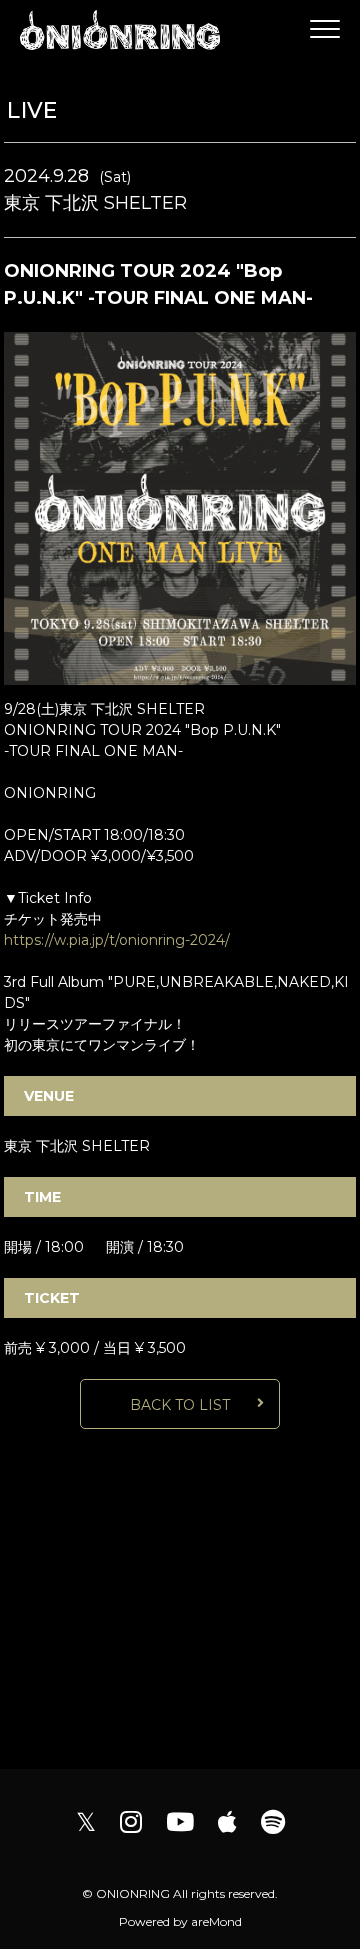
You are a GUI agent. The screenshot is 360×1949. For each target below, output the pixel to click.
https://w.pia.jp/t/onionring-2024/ (117, 940)
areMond (216, 1921)
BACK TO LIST (180, 1405)
